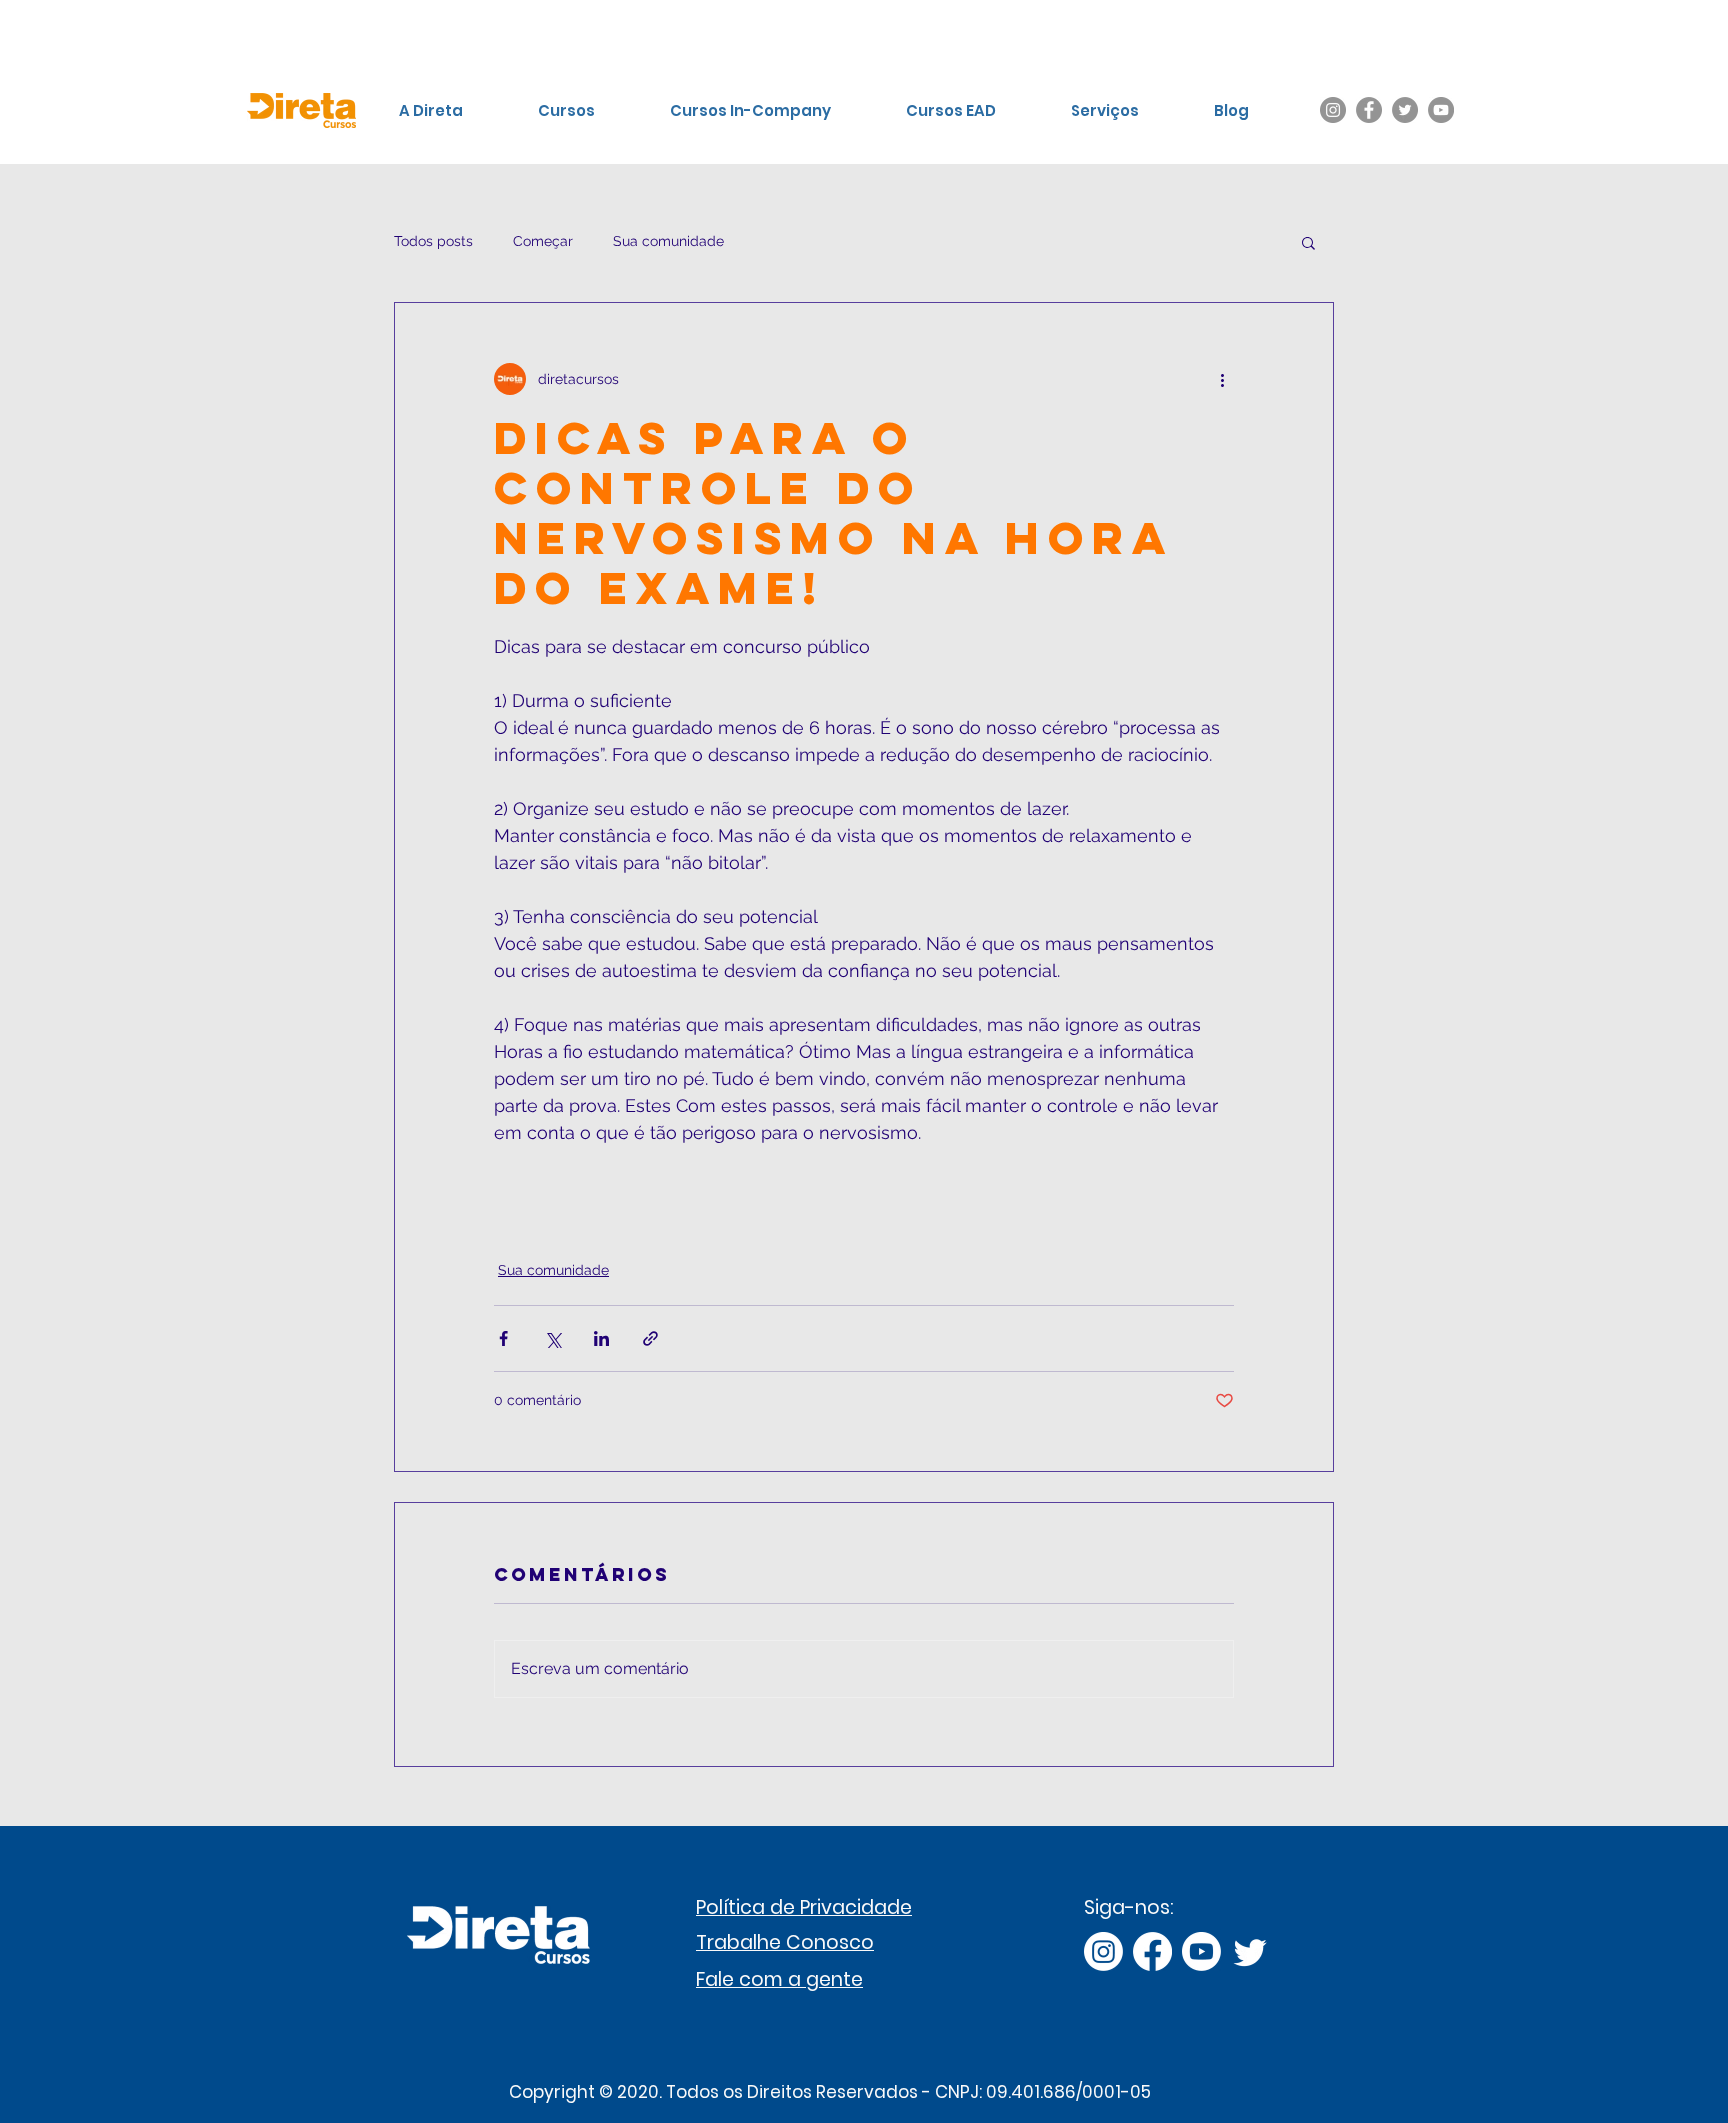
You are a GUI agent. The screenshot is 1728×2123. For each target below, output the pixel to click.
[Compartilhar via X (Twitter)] (552, 1338)
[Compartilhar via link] (650, 1338)
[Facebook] (1369, 110)
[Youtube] (1201, 1951)
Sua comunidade (668, 241)
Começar (543, 241)
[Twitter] (1405, 110)
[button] (1308, 242)
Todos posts (433, 241)
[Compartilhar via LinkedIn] (601, 1338)
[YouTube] (1441, 110)
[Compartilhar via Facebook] (503, 1338)
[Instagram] (1333, 110)
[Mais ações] (1222, 379)
